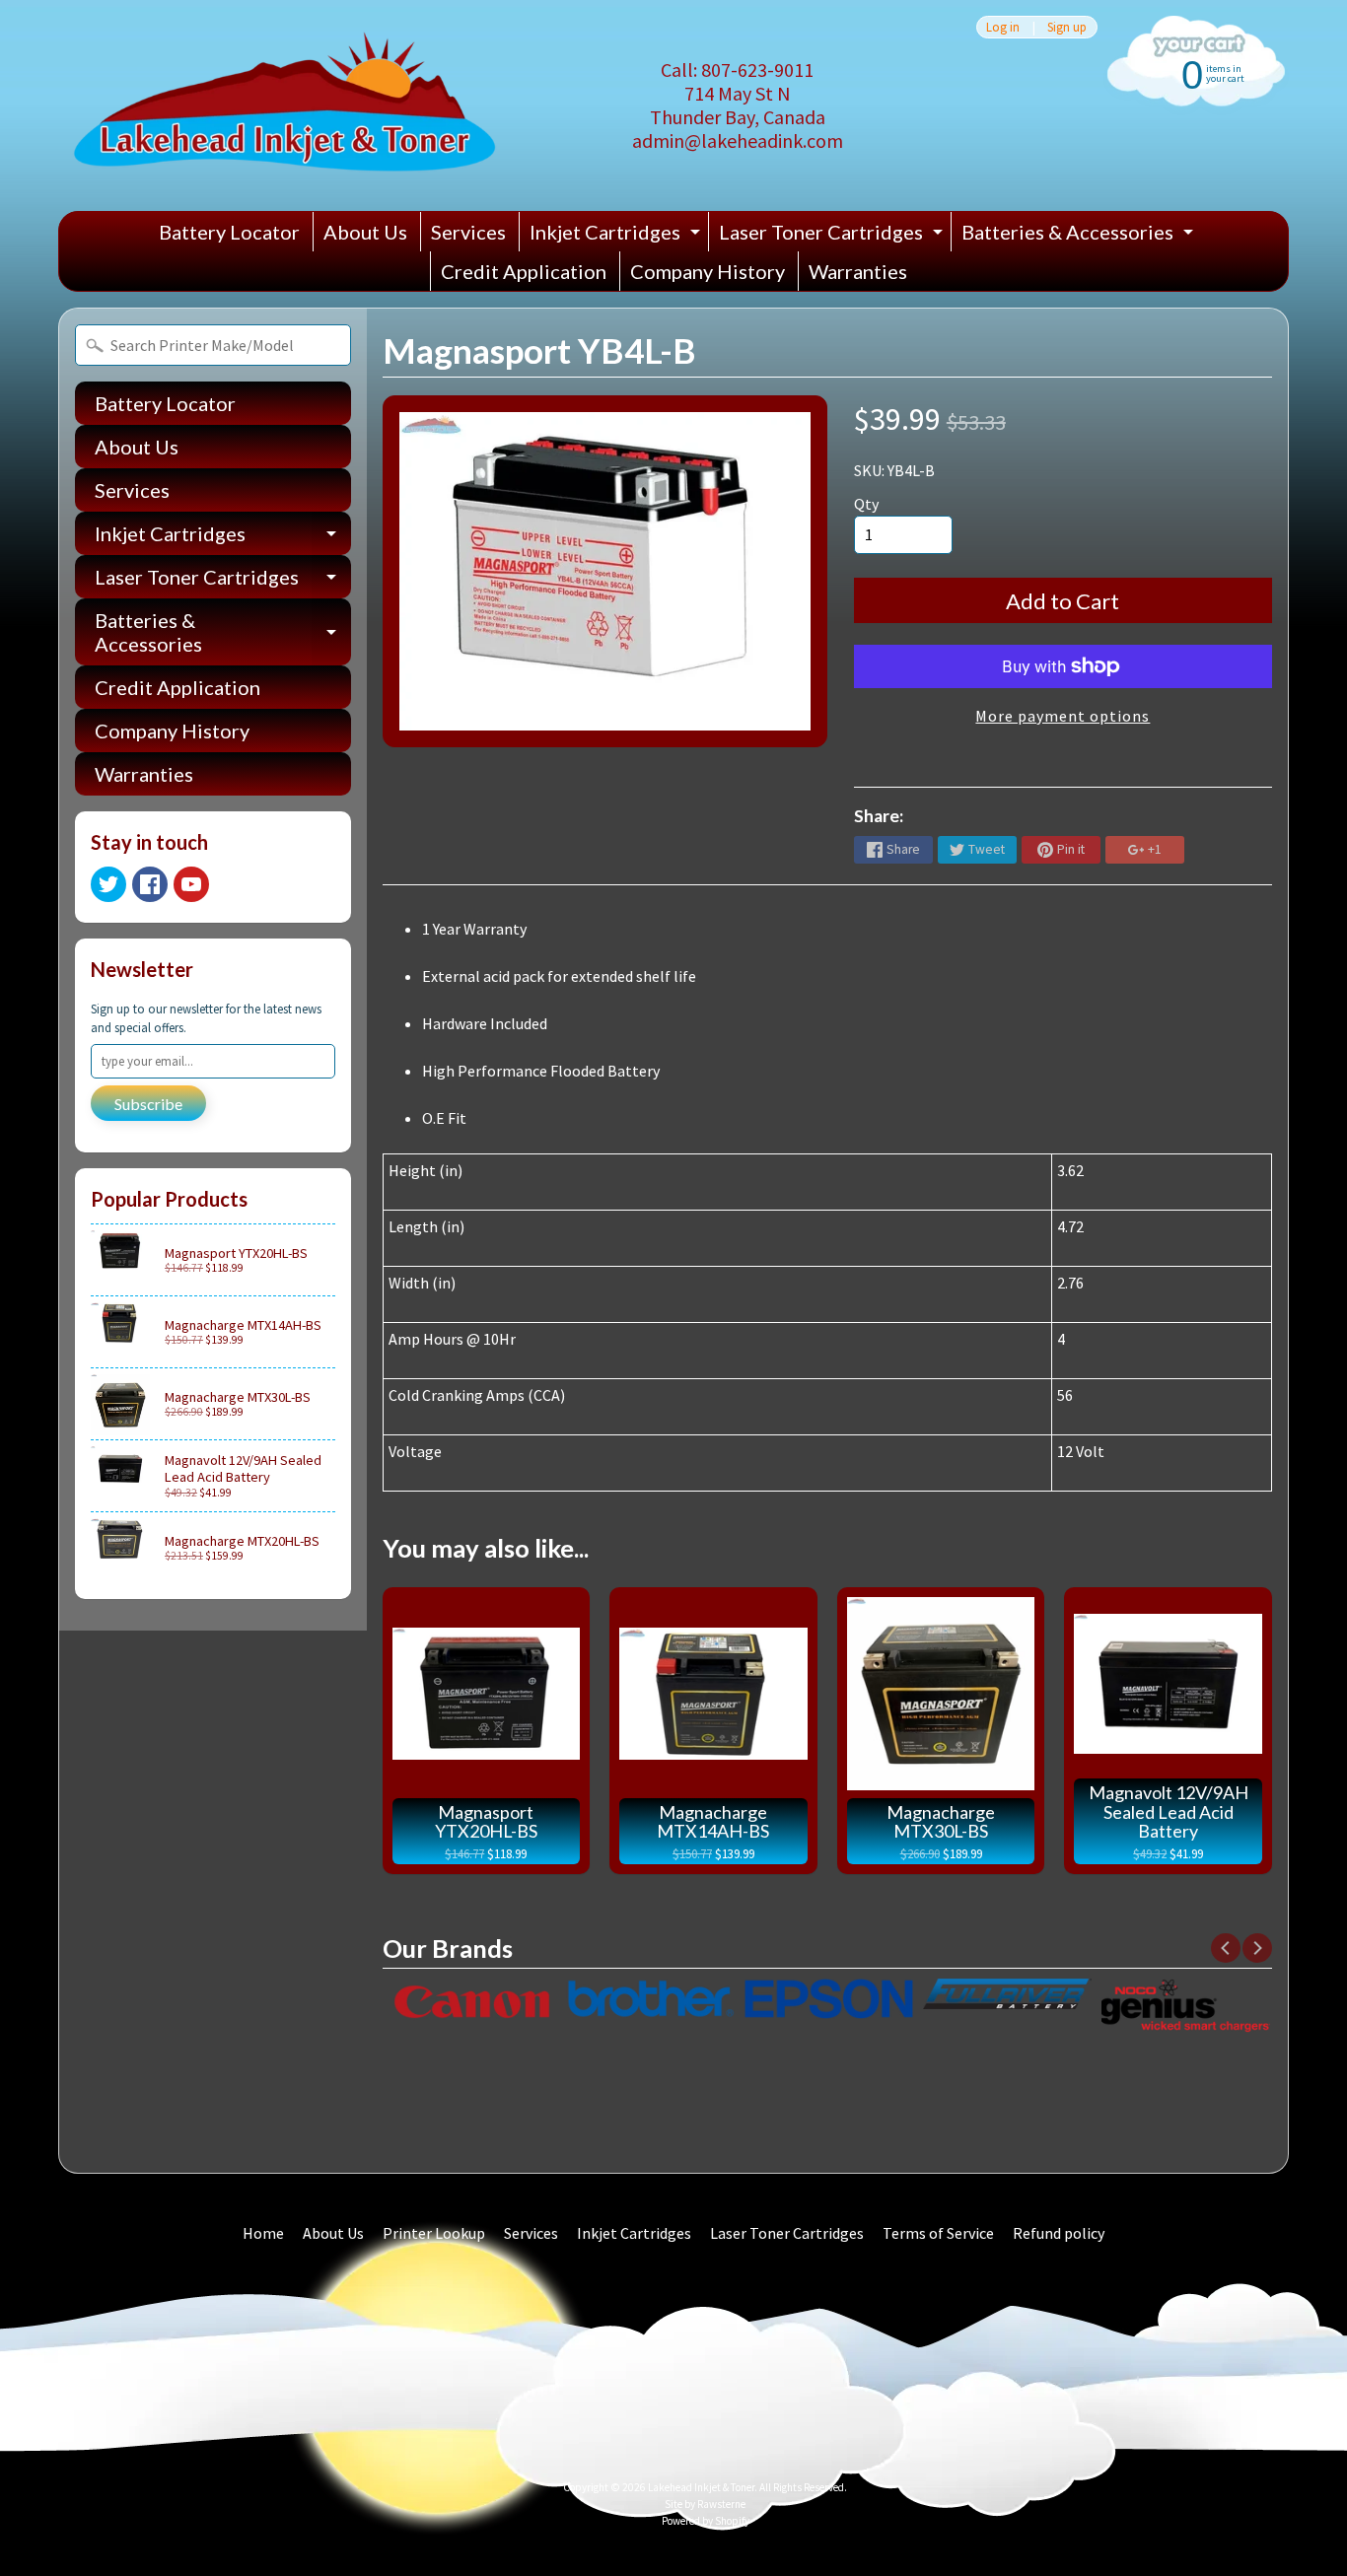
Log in (1003, 27)
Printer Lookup (434, 2233)
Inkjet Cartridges (617, 236)
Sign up (1067, 27)
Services (468, 232)
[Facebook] (150, 884)
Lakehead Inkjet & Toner (701, 2487)
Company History (708, 271)
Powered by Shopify (706, 2521)
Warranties (858, 271)
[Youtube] (191, 884)
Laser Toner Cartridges (833, 236)
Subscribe (148, 1104)
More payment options (1063, 716)
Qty (866, 504)
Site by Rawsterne (705, 2504)
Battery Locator (229, 232)
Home (263, 2233)
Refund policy (1059, 2233)
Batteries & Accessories (1080, 236)
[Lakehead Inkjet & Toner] (284, 105)
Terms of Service (938, 2233)
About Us (365, 232)
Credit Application (524, 271)
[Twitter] (108, 884)
